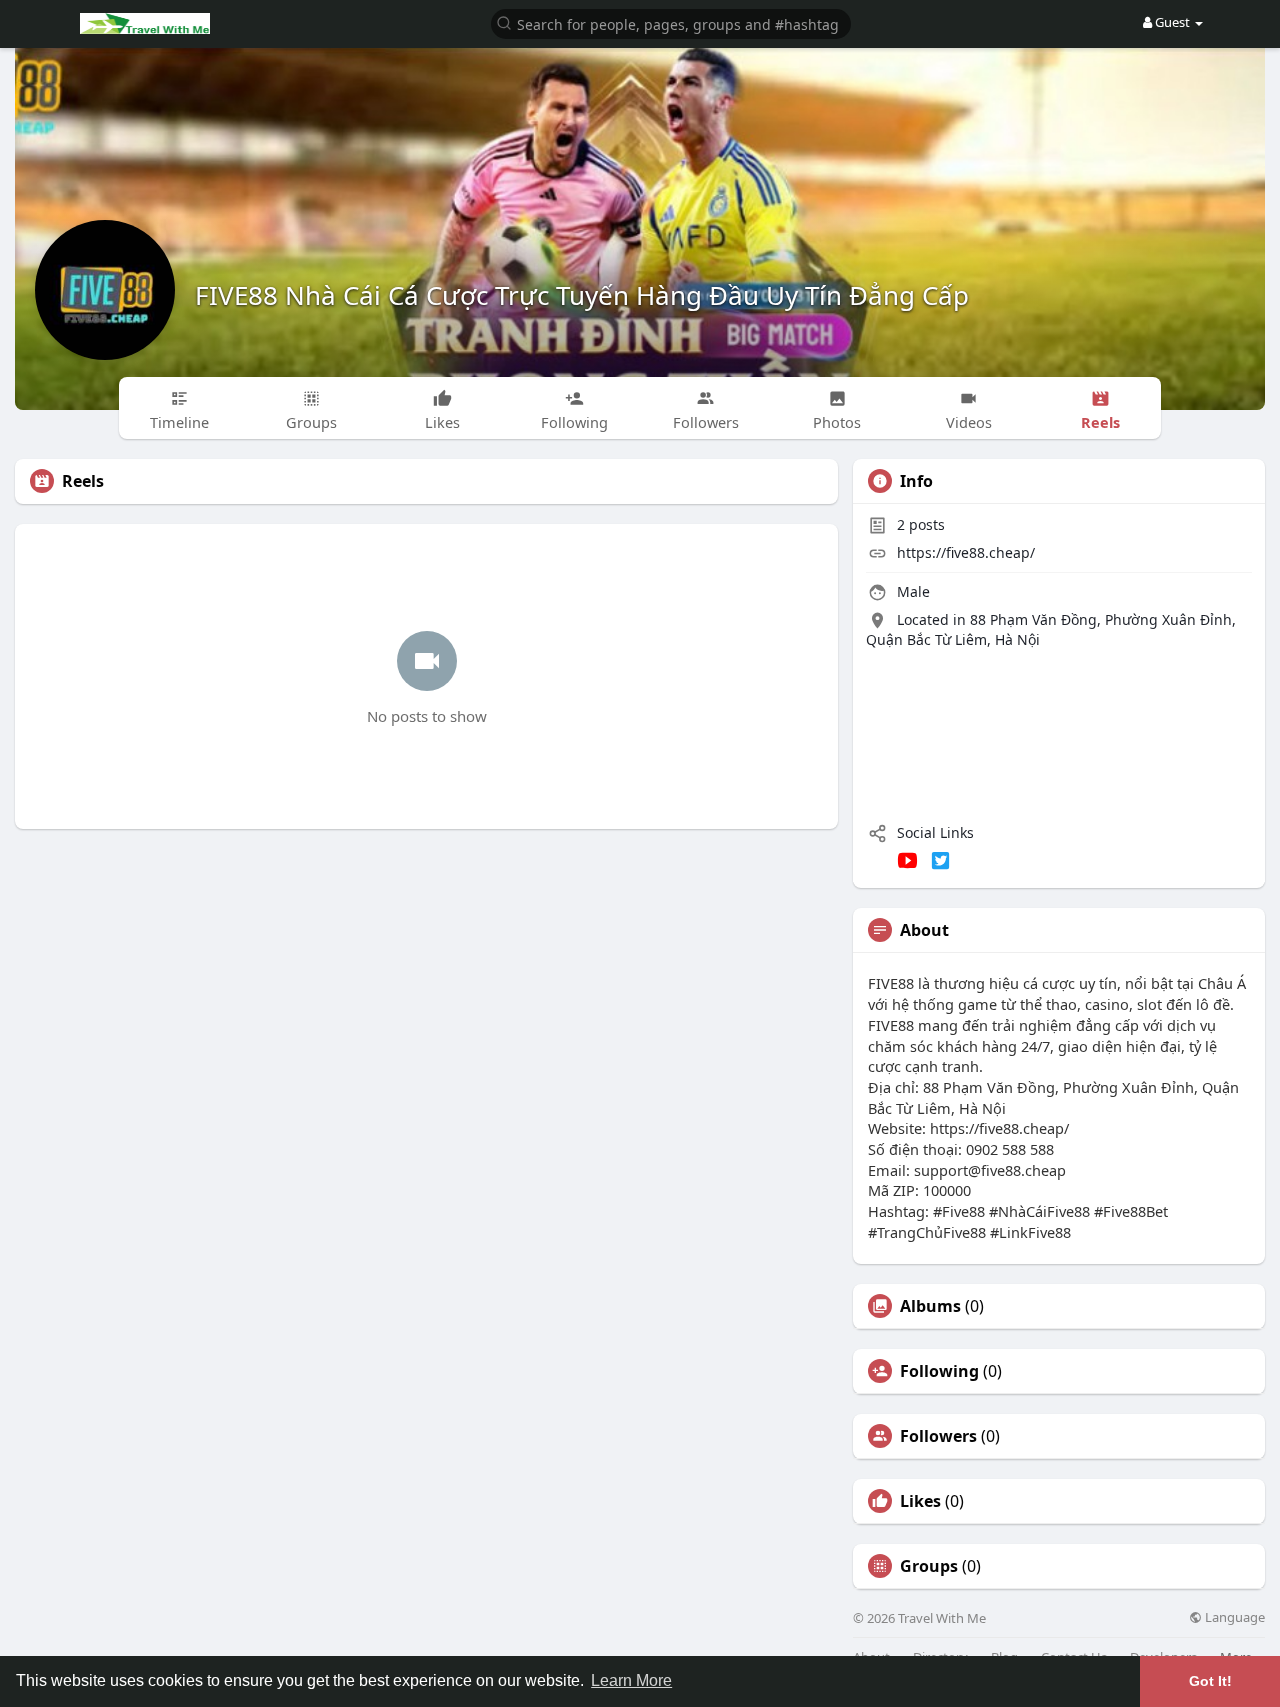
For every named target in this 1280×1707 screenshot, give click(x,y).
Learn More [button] (631, 1680)
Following (939, 1371)
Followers (938, 1436)
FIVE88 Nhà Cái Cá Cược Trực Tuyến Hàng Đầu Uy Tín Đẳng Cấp (582, 295)
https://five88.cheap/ (966, 552)
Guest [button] (1172, 22)
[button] (671, 22)
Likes (920, 1501)
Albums (930, 1306)
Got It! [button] (1210, 1681)
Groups (929, 1566)
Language (1233, 1617)
